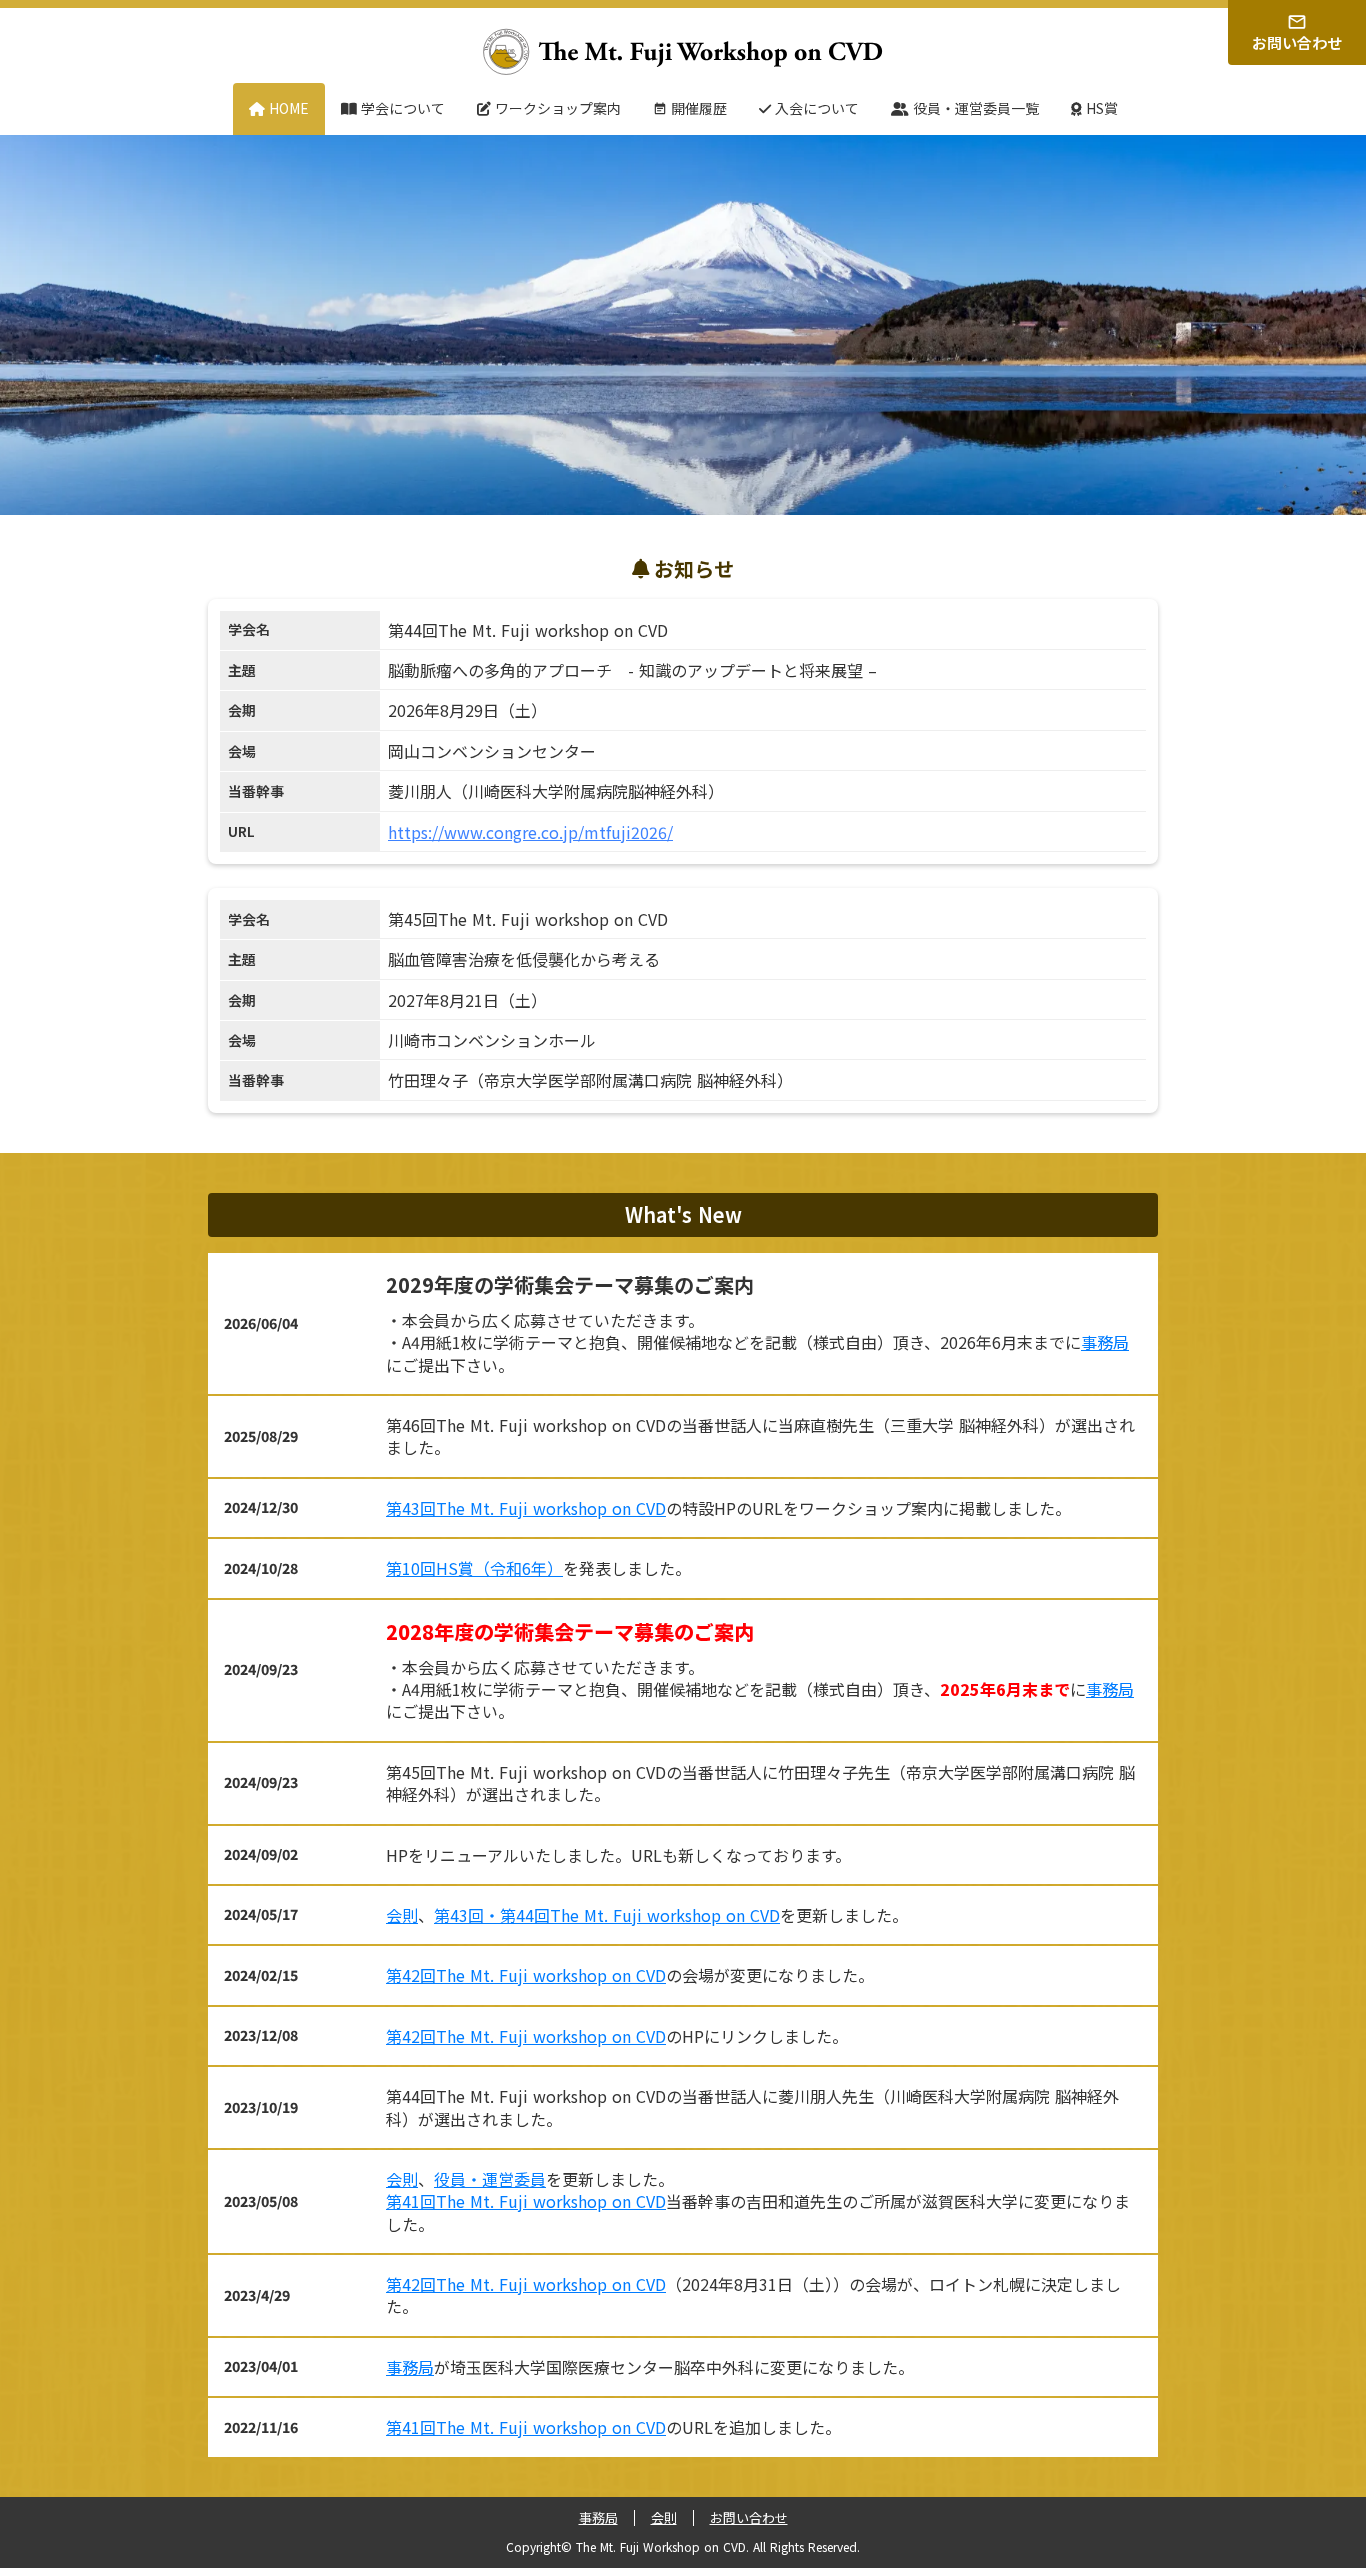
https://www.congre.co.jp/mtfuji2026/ (530, 832)
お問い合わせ (749, 2518)
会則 (402, 1915)
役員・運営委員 (490, 2179)
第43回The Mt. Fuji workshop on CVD (526, 1508)
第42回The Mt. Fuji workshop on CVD (526, 1975)
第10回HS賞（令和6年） (474, 1568)
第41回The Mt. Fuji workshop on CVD (526, 2201)
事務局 (1105, 1342)
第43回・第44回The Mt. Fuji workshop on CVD (607, 1915)
